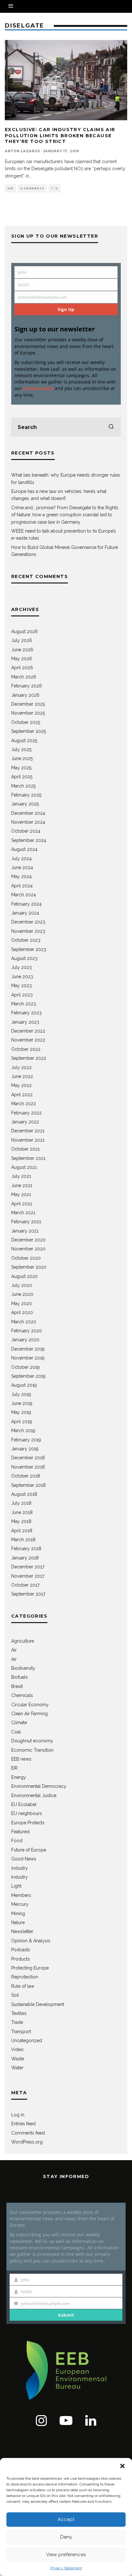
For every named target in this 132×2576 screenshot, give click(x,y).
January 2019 (25, 1449)
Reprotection (25, 1977)
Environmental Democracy (39, 1786)
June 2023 (22, 977)
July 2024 (21, 859)
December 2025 (28, 704)
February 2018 (26, 1549)
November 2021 (28, 1140)
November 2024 (28, 822)
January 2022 (25, 1122)
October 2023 (26, 940)
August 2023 (24, 958)
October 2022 (26, 1049)
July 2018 (21, 1503)
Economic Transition (32, 1750)
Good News (24, 1859)
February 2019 (26, 1440)
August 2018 (24, 1494)
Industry (20, 1877)
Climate (19, 1723)
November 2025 (28, 713)
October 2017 (25, 1585)
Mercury (20, 1904)
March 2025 (23, 786)
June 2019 (22, 1403)
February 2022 (26, 1113)
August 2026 (25, 631)
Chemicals (22, 1695)
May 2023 (21, 986)
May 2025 (21, 768)
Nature (18, 1922)
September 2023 (29, 949)
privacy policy (38, 388)
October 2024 (26, 831)
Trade (17, 2022)
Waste (18, 2059)
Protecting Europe (30, 1968)
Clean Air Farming (29, 1714)
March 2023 (24, 1004)
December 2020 (28, 1240)
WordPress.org (27, 2142)
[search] (111, 427)
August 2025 (24, 741)
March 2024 (24, 895)
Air (10, 188)
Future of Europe (29, 1850)
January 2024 (25, 913)
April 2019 (22, 1422)
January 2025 (25, 804)
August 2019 (24, 1385)
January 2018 (25, 1558)
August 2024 (24, 849)
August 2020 (25, 1276)
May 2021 (21, 1194)
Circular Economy (30, 1705)
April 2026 (22, 668)
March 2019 (23, 1431)
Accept (66, 2519)
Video (17, 2049)
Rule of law (23, 1986)
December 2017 (28, 1567)
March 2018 (23, 1540)
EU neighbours (27, 1813)
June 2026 (22, 650)
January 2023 (25, 1022)
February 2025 (26, 795)
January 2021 (25, 1231)
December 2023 (28, 922)
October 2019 (25, 1367)
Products (21, 1959)
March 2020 (24, 1322)
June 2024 (22, 868)
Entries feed (23, 2124)
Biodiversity (23, 1668)
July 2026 (22, 640)
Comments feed (28, 2133)
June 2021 (22, 1185)
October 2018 (26, 1476)
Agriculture (23, 1641)
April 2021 (22, 1204)
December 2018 (28, 1458)
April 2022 (22, 1095)
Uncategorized (27, 2041)
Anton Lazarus (22, 151)
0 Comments (32, 188)
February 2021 (26, 1222)
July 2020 (22, 1285)
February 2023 (26, 1013)
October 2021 (25, 1149)
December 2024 (28, 813)
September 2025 (29, 731)
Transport (21, 2032)
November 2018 (28, 1467)
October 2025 (26, 722)
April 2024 (22, 886)
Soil (15, 1995)
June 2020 (22, 1294)
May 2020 (22, 1304)
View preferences (66, 2555)
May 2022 (21, 1085)
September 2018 (29, 1485)
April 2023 (22, 995)
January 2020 (25, 1340)
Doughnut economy (32, 1741)
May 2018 (21, 1521)
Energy (19, 1777)
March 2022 (24, 1104)
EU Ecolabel (24, 1804)
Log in (18, 2115)
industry (20, 1868)
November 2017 (28, 1576)
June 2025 (22, 758)
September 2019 (28, 1376)
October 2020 (26, 1258)
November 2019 (28, 1358)
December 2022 (28, 1031)
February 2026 (27, 686)
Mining (18, 1914)
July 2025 (21, 749)
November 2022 (28, 1040)
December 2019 (28, 1349)
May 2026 (22, 659)
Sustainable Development (38, 2004)
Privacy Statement (66, 2568)
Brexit (17, 1686)
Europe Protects (28, 1823)
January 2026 (25, 695)
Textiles (19, 2013)
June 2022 (22, 1076)
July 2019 (21, 1394)
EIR (14, 1768)
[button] (122, 2466)
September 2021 (28, 1158)
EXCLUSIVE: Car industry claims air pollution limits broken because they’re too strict (60, 135)
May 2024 (21, 876)
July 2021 (21, 1176)
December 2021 (28, 1131)
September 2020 (29, 1267)
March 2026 (24, 677)
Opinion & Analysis (31, 1941)
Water (17, 2068)
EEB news (21, 1759)
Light (16, 1886)
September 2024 (29, 840)
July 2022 (21, 1067)
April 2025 (22, 777)
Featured (20, 1832)
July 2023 (21, 967)
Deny (66, 2537)
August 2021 (24, 1167)
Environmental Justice (34, 1795)
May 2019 (21, 1412)
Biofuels (20, 1677)
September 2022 (29, 1058)
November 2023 (28, 931)
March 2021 (23, 1213)
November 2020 (28, 1249)
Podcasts (21, 1950)
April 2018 (22, 1531)
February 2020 (27, 1331)
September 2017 (28, 1594)
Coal (16, 1732)
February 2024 (26, 904)
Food (17, 1841)
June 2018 (22, 1512)
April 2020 (22, 1312)
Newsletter (22, 1931)
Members (21, 1895)
